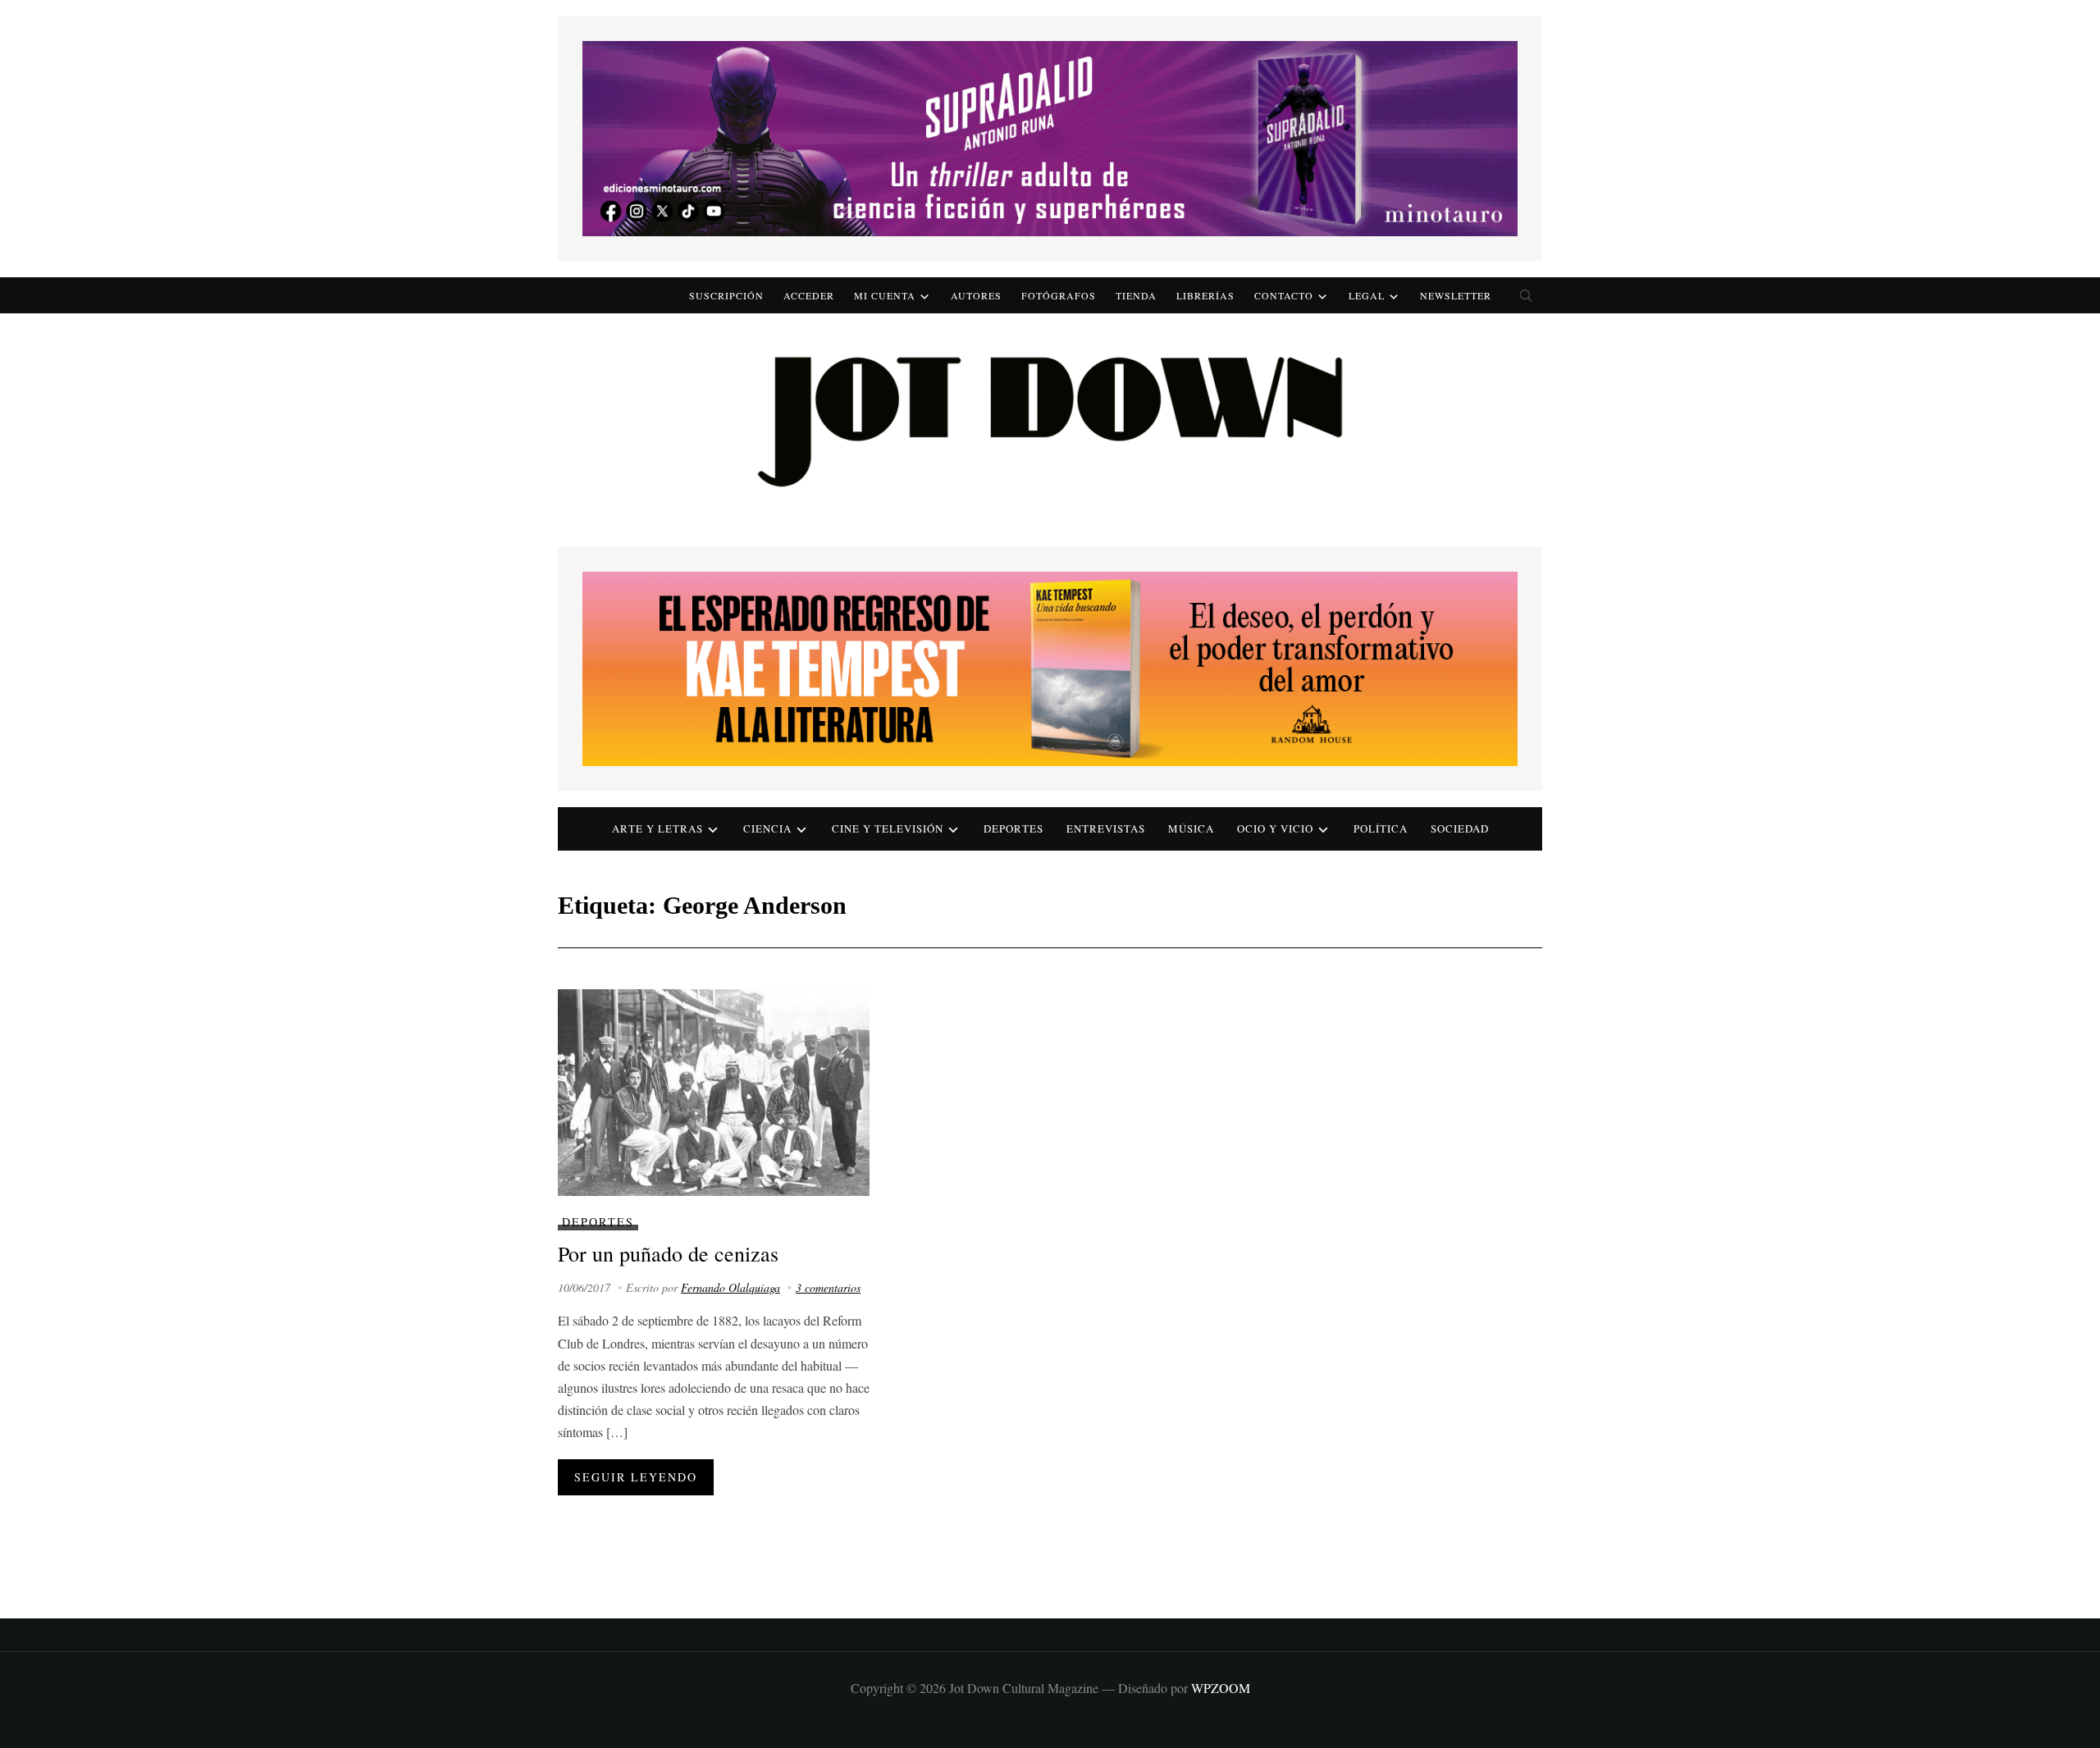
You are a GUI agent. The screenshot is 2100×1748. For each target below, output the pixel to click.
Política (1381, 828)
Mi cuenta (885, 295)
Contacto (1284, 295)
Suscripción (726, 295)
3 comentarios (828, 1287)
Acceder (809, 295)
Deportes (1013, 828)
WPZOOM (1221, 1688)
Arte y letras (657, 828)
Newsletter (1456, 295)
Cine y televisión (888, 828)
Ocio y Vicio (1275, 828)
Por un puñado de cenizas (668, 1253)
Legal (1367, 295)
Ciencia (767, 828)
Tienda (1136, 295)
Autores (976, 295)
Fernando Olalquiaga (730, 1287)
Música (1191, 828)
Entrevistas (1106, 828)
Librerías (1205, 295)
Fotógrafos (1059, 295)
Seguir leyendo (636, 1477)
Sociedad (1460, 828)
